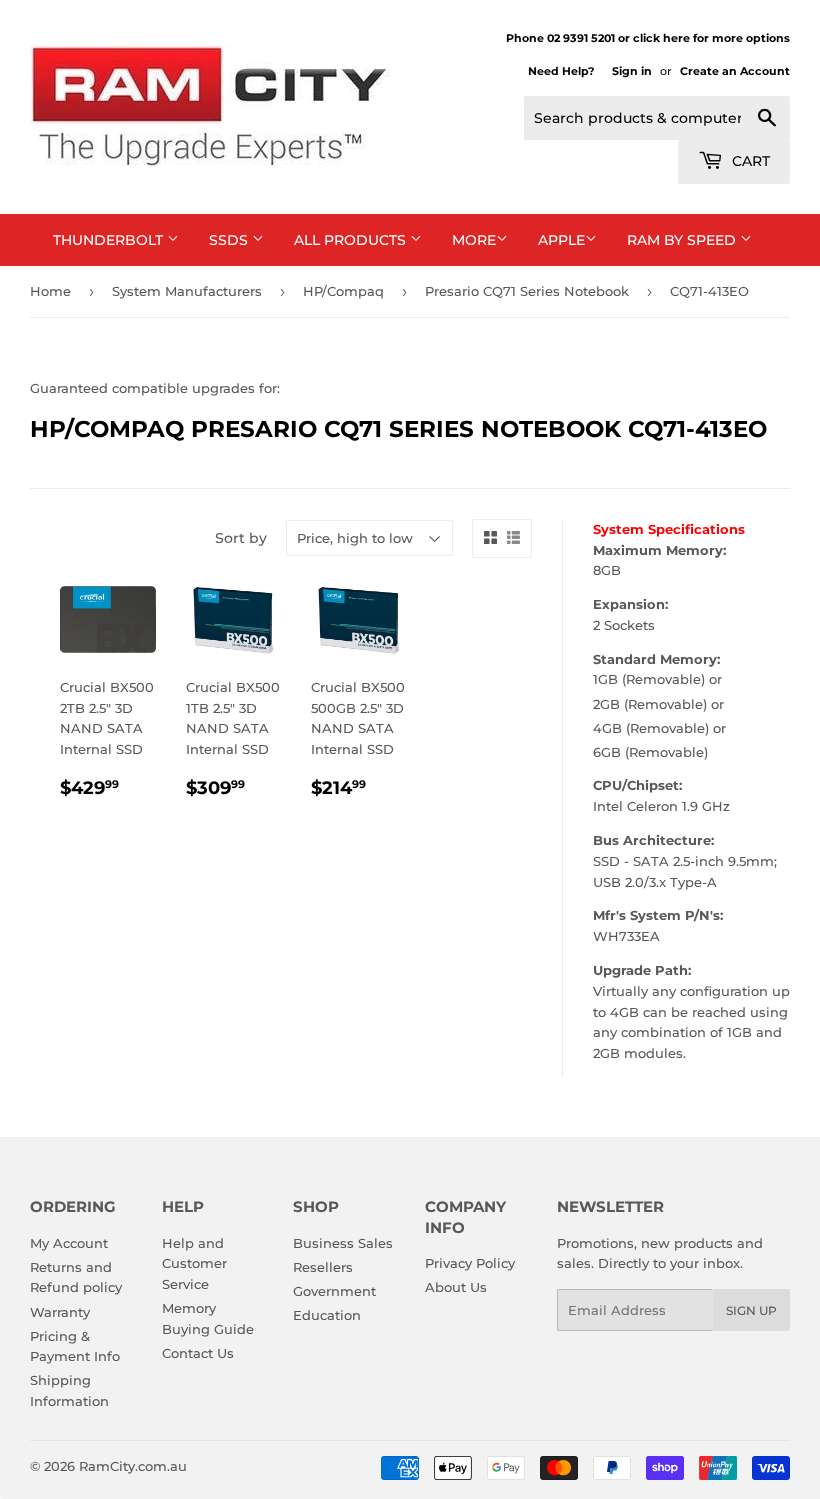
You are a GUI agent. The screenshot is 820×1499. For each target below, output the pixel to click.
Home (50, 291)
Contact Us (198, 1353)
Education (327, 1315)
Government (334, 1291)
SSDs (230, 240)
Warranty (60, 1312)
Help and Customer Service (194, 1264)
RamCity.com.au (133, 1466)
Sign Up (751, 1310)
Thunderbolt (110, 240)
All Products (352, 240)
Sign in (632, 71)
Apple (561, 240)
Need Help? (561, 71)
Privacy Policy (470, 1263)
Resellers (323, 1267)
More (474, 240)
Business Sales (343, 1243)
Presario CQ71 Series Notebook (527, 291)
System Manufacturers (187, 291)
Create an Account (735, 71)
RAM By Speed (683, 240)
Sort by (241, 538)
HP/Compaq (343, 291)
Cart (749, 161)
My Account (69, 1243)
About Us (456, 1287)
